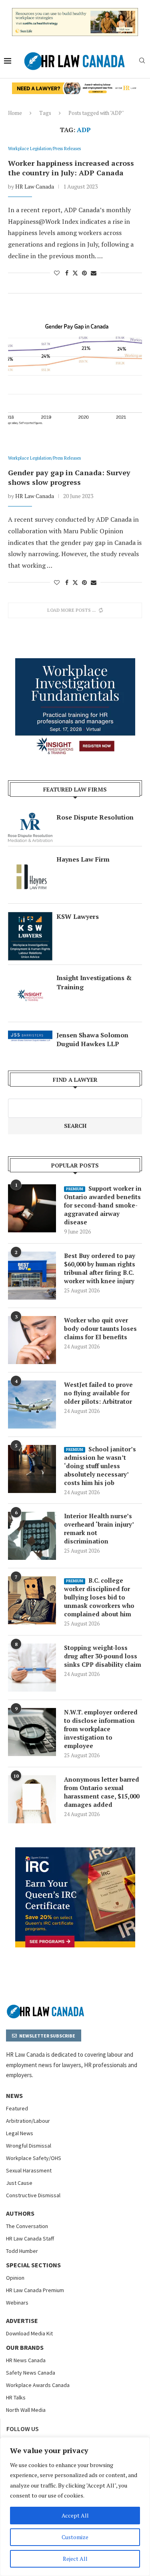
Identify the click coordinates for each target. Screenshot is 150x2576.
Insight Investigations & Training (94, 982)
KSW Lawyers (78, 916)
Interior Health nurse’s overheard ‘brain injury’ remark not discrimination (99, 1528)
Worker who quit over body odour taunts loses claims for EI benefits (100, 1328)
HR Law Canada (35, 186)
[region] (75, 2507)
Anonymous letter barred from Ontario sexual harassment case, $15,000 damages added (102, 1792)
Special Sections (33, 2265)
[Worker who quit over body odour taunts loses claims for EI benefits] (32, 1340)
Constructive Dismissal (33, 2195)
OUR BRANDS (25, 2347)
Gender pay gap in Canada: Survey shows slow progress (69, 477)
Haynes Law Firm (83, 859)
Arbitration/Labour (28, 2121)
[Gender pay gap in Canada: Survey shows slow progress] (75, 377)
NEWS (14, 2096)
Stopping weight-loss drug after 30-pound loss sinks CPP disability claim (103, 1656)
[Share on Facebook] (67, 273)
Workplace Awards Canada (38, 2385)
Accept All (75, 2515)
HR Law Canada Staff (30, 2238)
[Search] (142, 61)
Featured (17, 2108)
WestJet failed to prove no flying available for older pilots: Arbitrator (98, 1393)
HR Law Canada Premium (35, 2290)
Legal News (20, 2133)
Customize (75, 2537)
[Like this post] (57, 273)
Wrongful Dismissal (29, 2146)
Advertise (22, 2321)
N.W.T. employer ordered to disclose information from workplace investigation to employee (101, 1729)
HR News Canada (26, 2360)
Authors (20, 2213)
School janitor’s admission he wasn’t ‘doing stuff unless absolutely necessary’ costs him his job (100, 1466)
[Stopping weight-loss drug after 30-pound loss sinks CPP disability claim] (32, 1668)
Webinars (17, 2303)
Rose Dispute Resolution (95, 817)
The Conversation (27, 2226)
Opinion (15, 2278)
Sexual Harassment (29, 2170)
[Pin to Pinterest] (84, 273)
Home (15, 113)
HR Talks (16, 2397)
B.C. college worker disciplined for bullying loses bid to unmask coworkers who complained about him (99, 1597)
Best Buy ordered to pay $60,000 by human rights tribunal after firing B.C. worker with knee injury (100, 1268)
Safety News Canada (31, 2373)
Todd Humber (22, 2251)
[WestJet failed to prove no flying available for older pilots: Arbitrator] (32, 1405)
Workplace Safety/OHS (34, 2158)
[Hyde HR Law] (75, 87)
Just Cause (19, 2183)
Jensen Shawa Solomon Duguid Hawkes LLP (92, 1039)
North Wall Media (26, 2410)
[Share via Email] (94, 273)
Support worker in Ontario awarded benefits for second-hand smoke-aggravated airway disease (103, 1205)
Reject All (75, 2559)
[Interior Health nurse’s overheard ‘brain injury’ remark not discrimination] (32, 1536)
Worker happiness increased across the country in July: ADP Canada (71, 168)
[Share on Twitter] (75, 273)
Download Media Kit (29, 2333)
